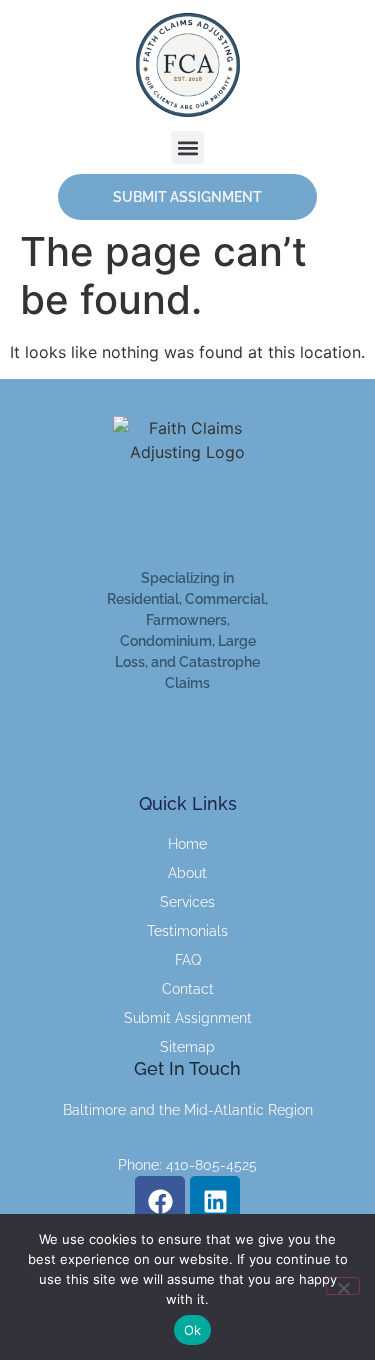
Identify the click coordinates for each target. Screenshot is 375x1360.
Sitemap (187, 1047)
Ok (193, 1330)
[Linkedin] (215, 1201)
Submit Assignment (188, 1018)
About (187, 873)
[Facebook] (160, 1201)
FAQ (188, 960)
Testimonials (187, 931)
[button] (187, 147)
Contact (188, 989)
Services (187, 902)
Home (187, 844)
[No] (343, 1286)
